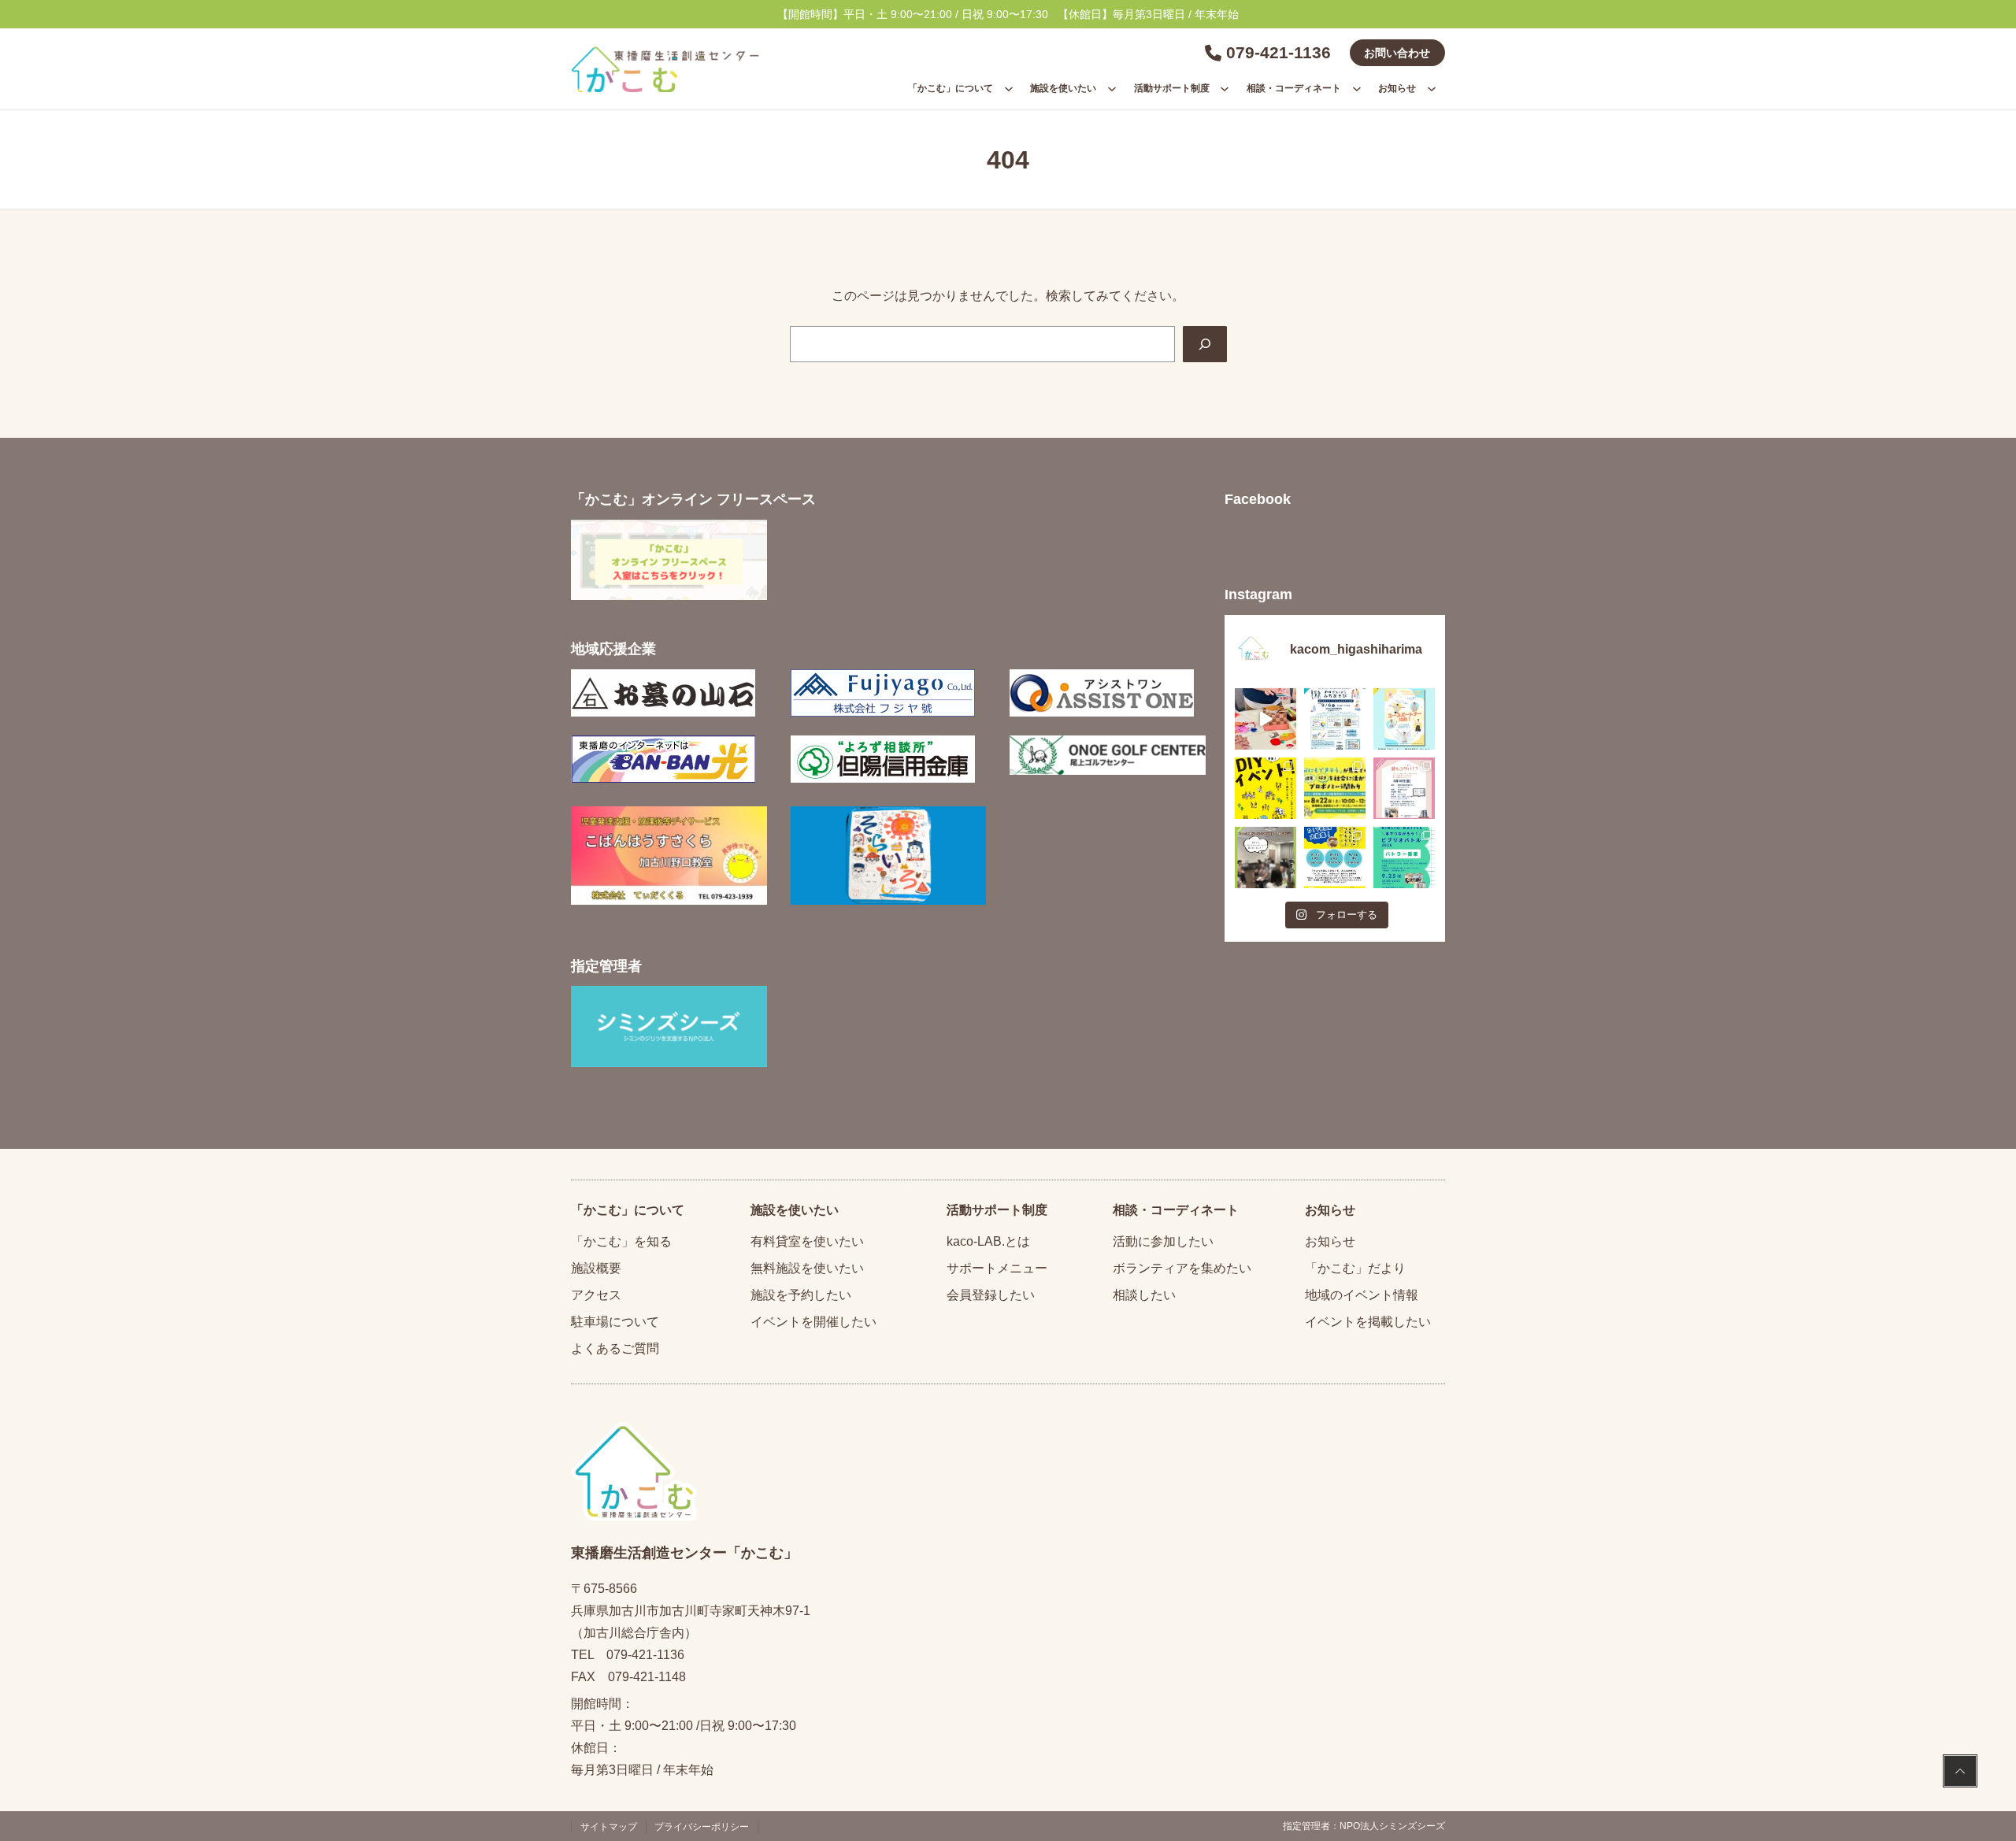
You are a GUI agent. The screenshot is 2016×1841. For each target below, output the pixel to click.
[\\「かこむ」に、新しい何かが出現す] (1266, 788)
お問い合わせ (1397, 53)
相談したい (1144, 1295)
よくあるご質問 (615, 1348)
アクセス (596, 1295)
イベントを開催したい (813, 1322)
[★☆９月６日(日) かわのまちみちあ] (1335, 719)
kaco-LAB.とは (988, 1241)
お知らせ (1330, 1241)
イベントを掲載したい (1368, 1322)
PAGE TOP (1960, 1773)
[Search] (1205, 344)
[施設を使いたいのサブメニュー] (1112, 88)
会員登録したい (991, 1295)
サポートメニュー (997, 1268)
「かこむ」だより (1355, 1268)
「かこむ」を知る (621, 1241)
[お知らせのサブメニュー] (1432, 88)
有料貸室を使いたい (807, 1241)
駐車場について (615, 1322)
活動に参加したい (1163, 1241)
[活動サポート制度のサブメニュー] (1225, 88)
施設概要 (596, 1268)
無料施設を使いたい (807, 1268)
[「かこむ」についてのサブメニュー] (1009, 88)
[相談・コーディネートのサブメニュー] (1357, 88)
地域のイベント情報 (1362, 1295)
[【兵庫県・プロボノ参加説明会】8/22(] (1335, 788)
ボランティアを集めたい (1182, 1268)
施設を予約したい (801, 1295)
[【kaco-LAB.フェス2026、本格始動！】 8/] (1266, 858)
